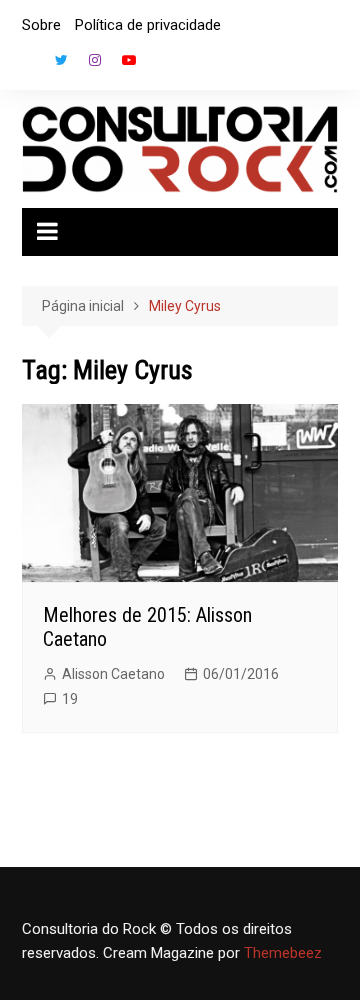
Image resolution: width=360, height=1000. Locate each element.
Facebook (27, 65)
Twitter (61, 60)
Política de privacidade (148, 25)
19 (70, 699)
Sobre (41, 25)
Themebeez (283, 953)
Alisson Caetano (113, 674)
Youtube (129, 60)
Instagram (95, 60)
